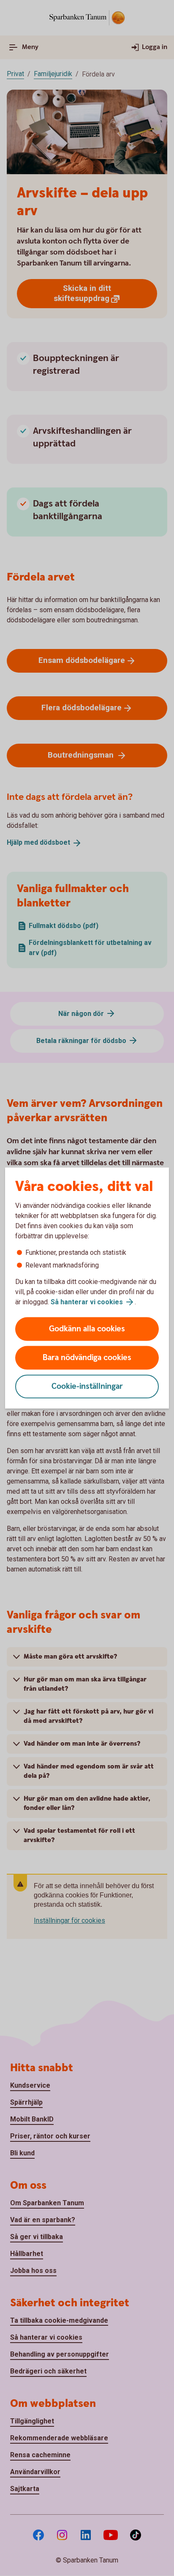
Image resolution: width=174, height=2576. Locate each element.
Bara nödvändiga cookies (87, 1358)
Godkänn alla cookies (87, 1329)
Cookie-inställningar (87, 1387)
